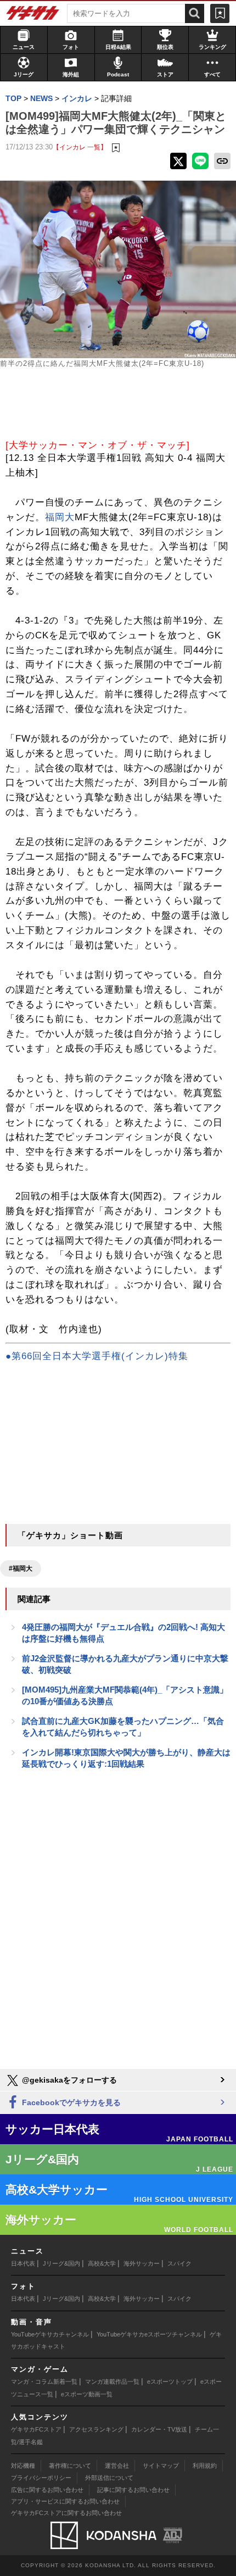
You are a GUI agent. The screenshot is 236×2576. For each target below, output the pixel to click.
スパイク (179, 2263)
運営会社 (117, 2466)
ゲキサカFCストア (36, 2429)
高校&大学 (102, 2263)
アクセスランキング (96, 2429)
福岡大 (60, 517)
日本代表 (23, 2263)
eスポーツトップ (170, 2382)
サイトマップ (161, 2466)
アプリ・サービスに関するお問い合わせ (65, 2501)
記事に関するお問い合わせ (133, 2490)
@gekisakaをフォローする (68, 2080)
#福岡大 (21, 1568)
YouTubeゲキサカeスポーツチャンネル (149, 2334)
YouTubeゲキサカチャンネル (50, 2334)
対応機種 (23, 2466)
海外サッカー (142, 2263)
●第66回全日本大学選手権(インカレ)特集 (97, 1356)
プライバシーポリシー (41, 2478)
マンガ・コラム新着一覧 (44, 2382)
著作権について (70, 2466)
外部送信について (109, 2478)
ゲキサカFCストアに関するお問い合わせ (66, 2513)
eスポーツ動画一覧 (87, 2394)
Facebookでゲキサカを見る (70, 2102)
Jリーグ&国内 (61, 2263)
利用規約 (205, 2466)
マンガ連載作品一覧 (112, 2382)
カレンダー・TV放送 (159, 2429)
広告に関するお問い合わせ (47, 2490)
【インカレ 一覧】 (80, 147)
